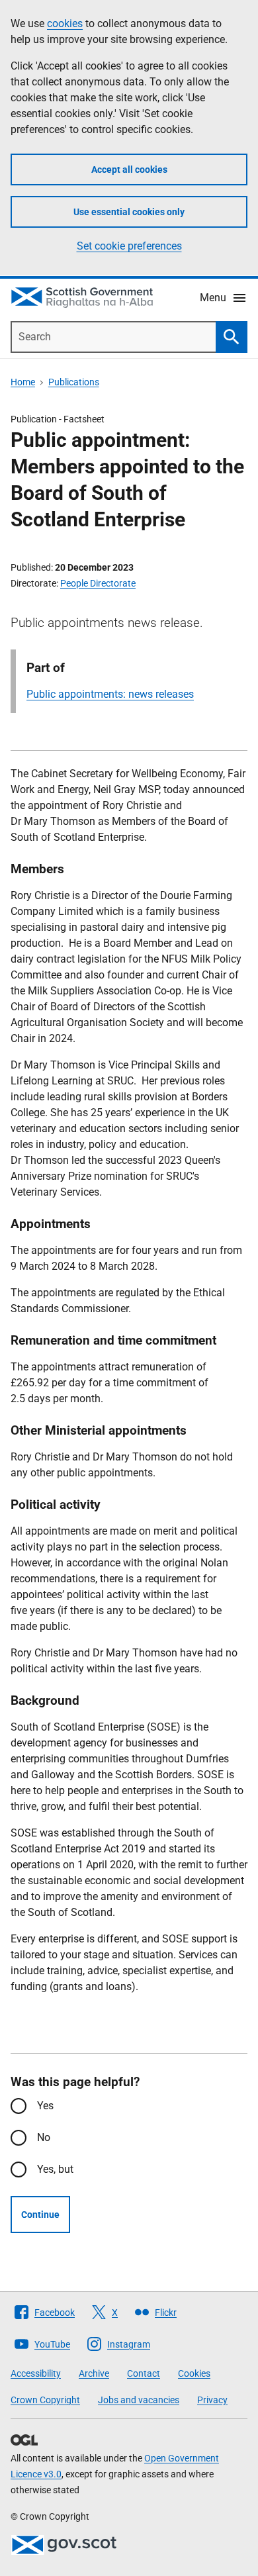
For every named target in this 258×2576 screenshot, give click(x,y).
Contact (144, 2373)
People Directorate (98, 583)
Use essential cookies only (129, 212)
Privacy (212, 2400)
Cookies (194, 2373)
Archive (94, 2373)
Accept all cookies (129, 169)
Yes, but (55, 2169)
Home (23, 382)
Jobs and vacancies (139, 2400)
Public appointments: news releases (110, 694)
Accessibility (36, 2373)
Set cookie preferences (129, 246)
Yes (45, 2106)
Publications (74, 382)
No (44, 2137)
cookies (65, 24)
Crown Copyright (45, 2400)
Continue (40, 2215)
